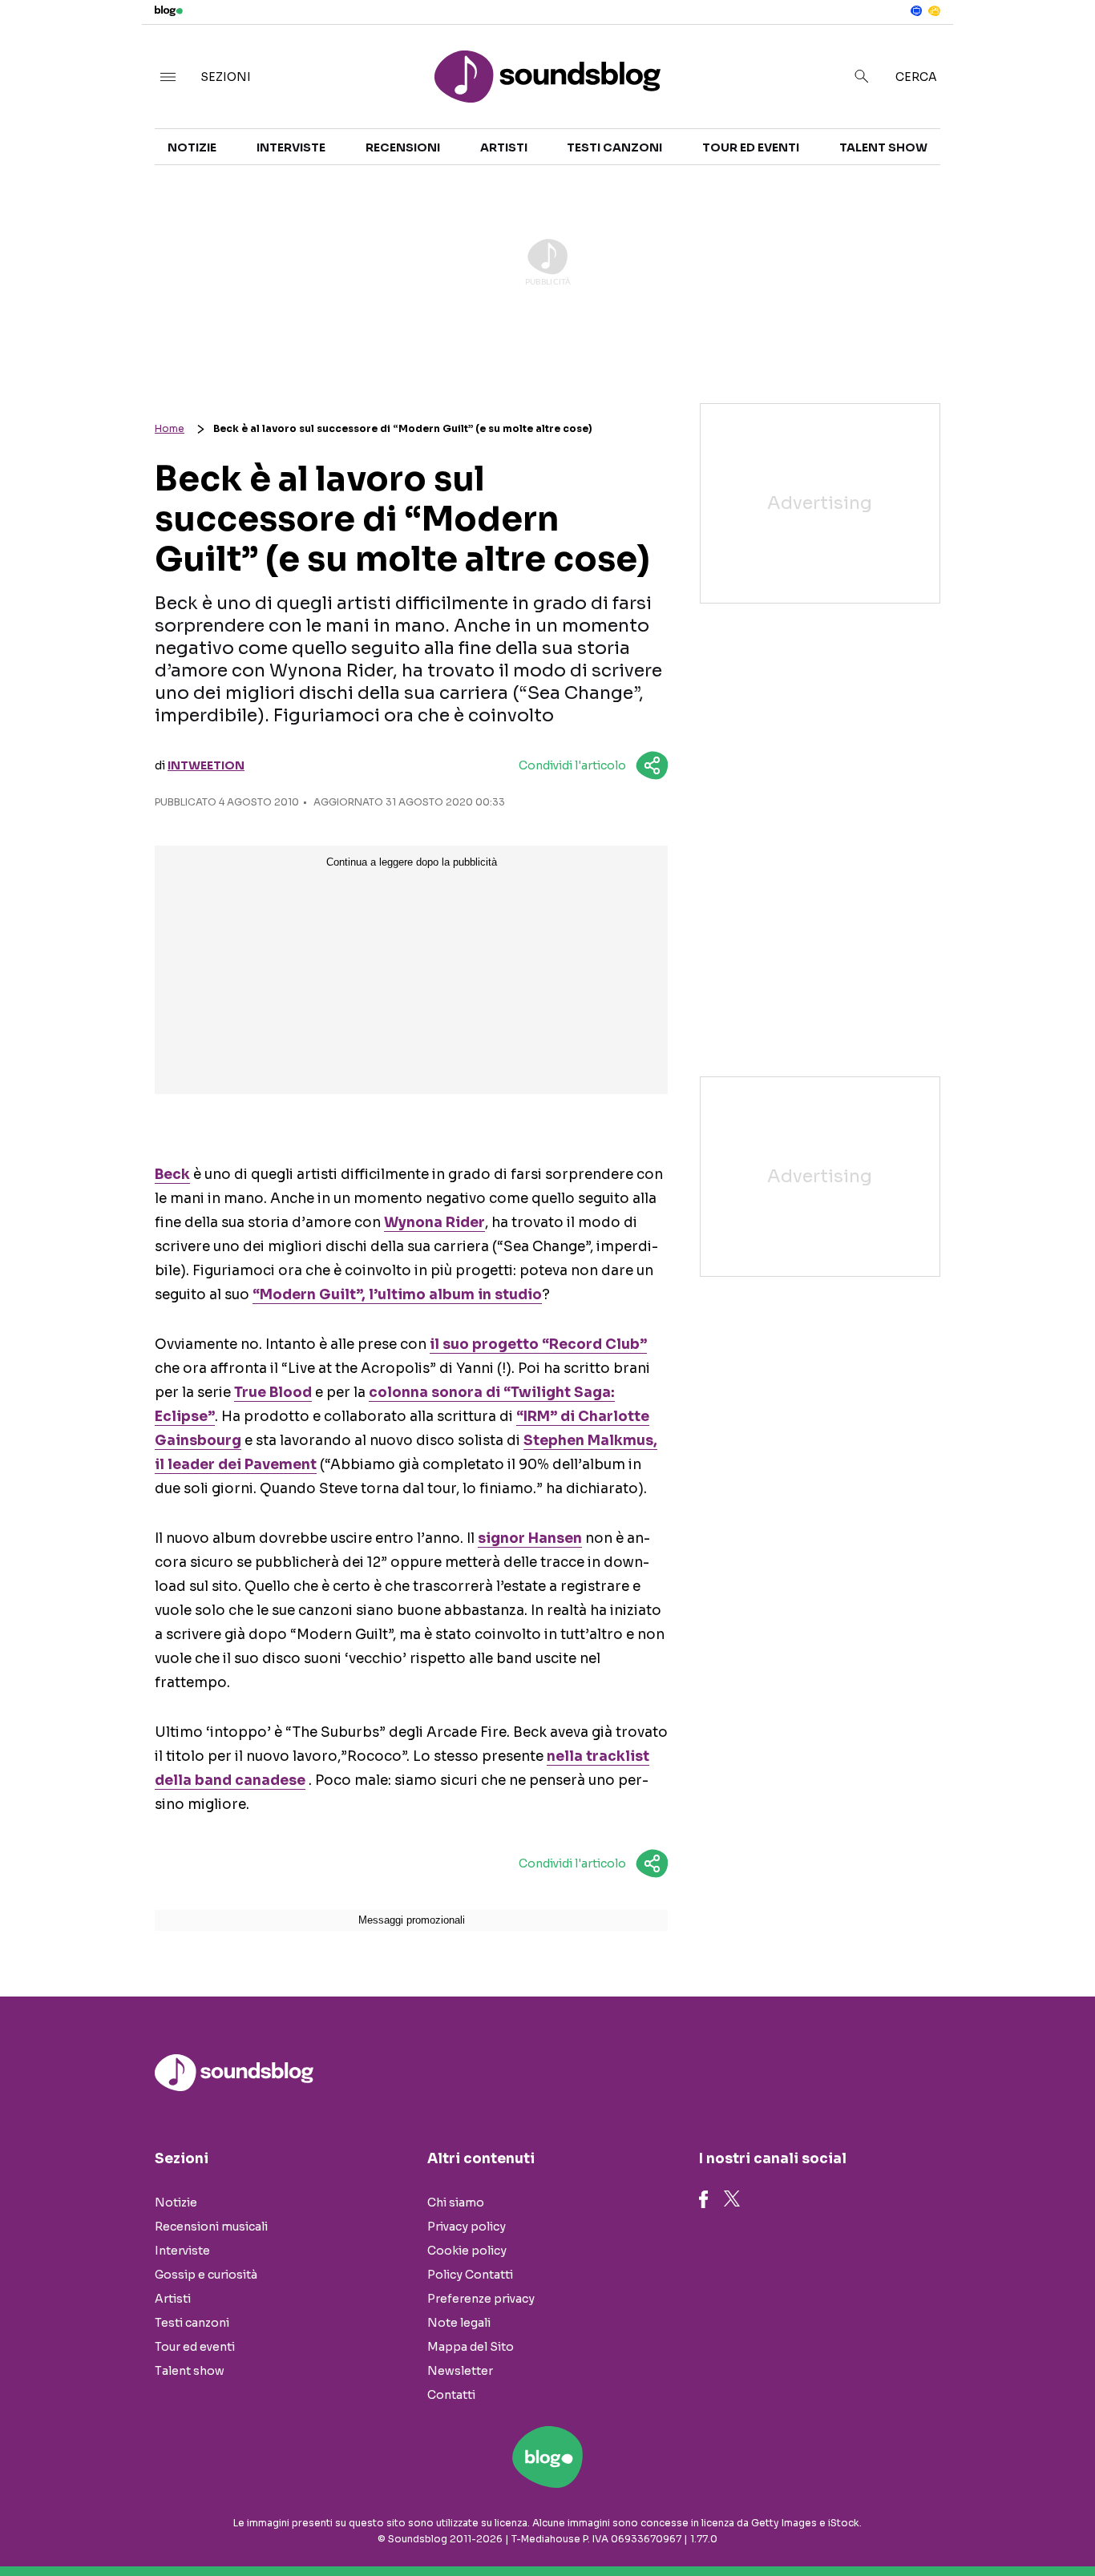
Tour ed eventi (751, 147)
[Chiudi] (1057, 46)
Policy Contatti (470, 2275)
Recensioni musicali (211, 2227)
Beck (172, 1175)
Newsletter (460, 2371)
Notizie (192, 147)
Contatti (451, 2395)
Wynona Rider (434, 1223)
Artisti (504, 147)
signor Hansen (530, 1538)
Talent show (883, 147)
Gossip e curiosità (206, 2275)
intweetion (206, 765)
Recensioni (403, 147)
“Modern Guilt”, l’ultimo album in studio (397, 1295)
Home (170, 428)
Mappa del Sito (471, 2347)
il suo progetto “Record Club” (538, 1345)
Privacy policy (467, 2227)
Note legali (459, 2323)
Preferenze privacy (481, 2299)
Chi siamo (456, 2203)
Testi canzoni (614, 147)
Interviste (291, 147)
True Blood (273, 1393)
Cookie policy (467, 2251)
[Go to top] (939, 2523)
